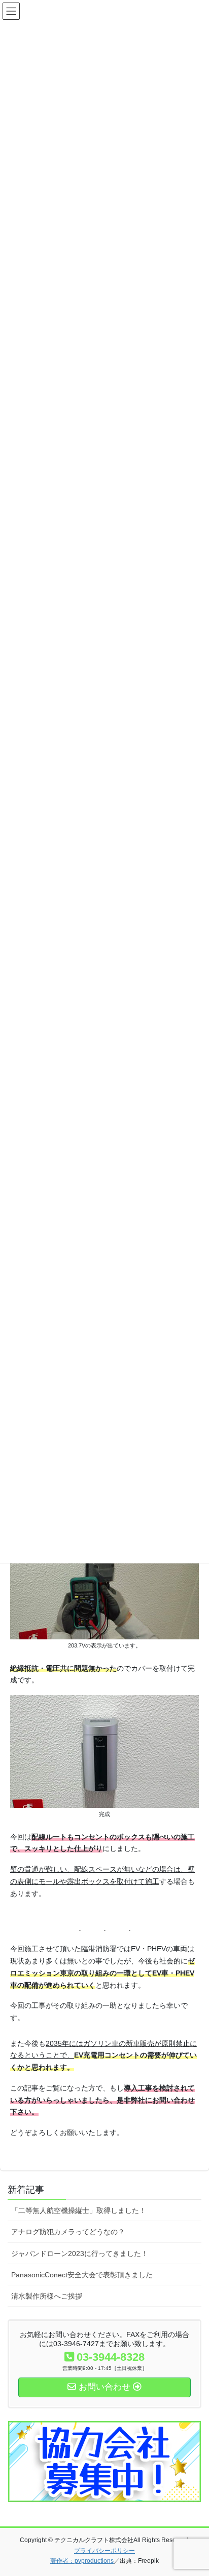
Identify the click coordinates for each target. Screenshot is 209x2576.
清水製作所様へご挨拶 (47, 2296)
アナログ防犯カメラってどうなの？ (68, 2232)
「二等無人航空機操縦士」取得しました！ (79, 2210)
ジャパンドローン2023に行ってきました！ (80, 2253)
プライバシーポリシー (104, 2551)
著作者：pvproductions (82, 2561)
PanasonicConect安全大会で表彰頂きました (82, 2275)
